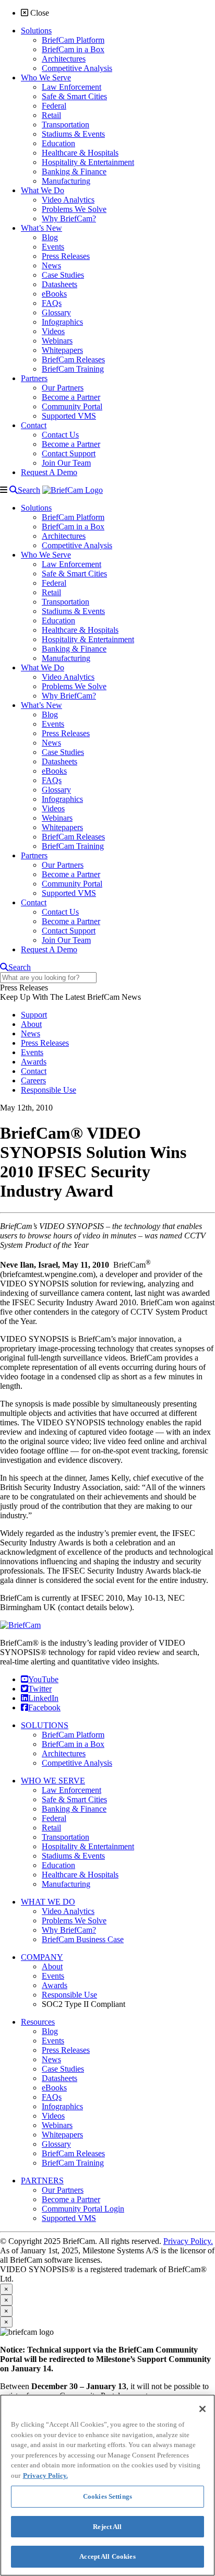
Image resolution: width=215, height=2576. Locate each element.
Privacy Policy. (188, 2241)
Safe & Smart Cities (74, 1799)
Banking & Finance (74, 1809)
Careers (33, 1080)
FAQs (52, 2097)
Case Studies (63, 2069)
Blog (50, 2031)
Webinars (57, 2125)
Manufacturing (66, 1884)
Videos (53, 2116)
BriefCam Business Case (83, 1939)
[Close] (202, 2409)
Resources (38, 2022)
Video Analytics (68, 1911)
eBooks (54, 2088)
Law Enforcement (71, 1790)
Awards (34, 1062)
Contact (34, 1071)
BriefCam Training (73, 2163)
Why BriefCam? (69, 1930)
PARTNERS (42, 2181)
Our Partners (63, 2190)
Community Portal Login (83, 2209)
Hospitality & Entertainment (88, 1846)
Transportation (65, 1837)
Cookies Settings (107, 2496)
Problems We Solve (74, 1921)
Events (32, 1052)
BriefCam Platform (73, 1735)
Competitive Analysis (77, 1763)
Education (58, 1865)
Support (34, 1015)
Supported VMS (69, 2218)
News (31, 1033)
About (31, 1024)
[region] (107, 2485)
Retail (51, 1828)
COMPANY (42, 1957)
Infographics (62, 2106)
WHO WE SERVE (53, 1781)
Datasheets (59, 2078)
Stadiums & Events (73, 1856)
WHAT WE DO (48, 1902)
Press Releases (45, 1043)
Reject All (107, 2527)
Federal (54, 1818)
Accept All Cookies (107, 2556)
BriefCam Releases (73, 2153)
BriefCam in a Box (73, 1744)
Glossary (56, 2144)
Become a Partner (71, 2199)
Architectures (64, 1753)
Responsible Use (49, 1090)
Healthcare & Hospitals (80, 1875)
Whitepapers (62, 2135)
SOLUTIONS (45, 1725)
